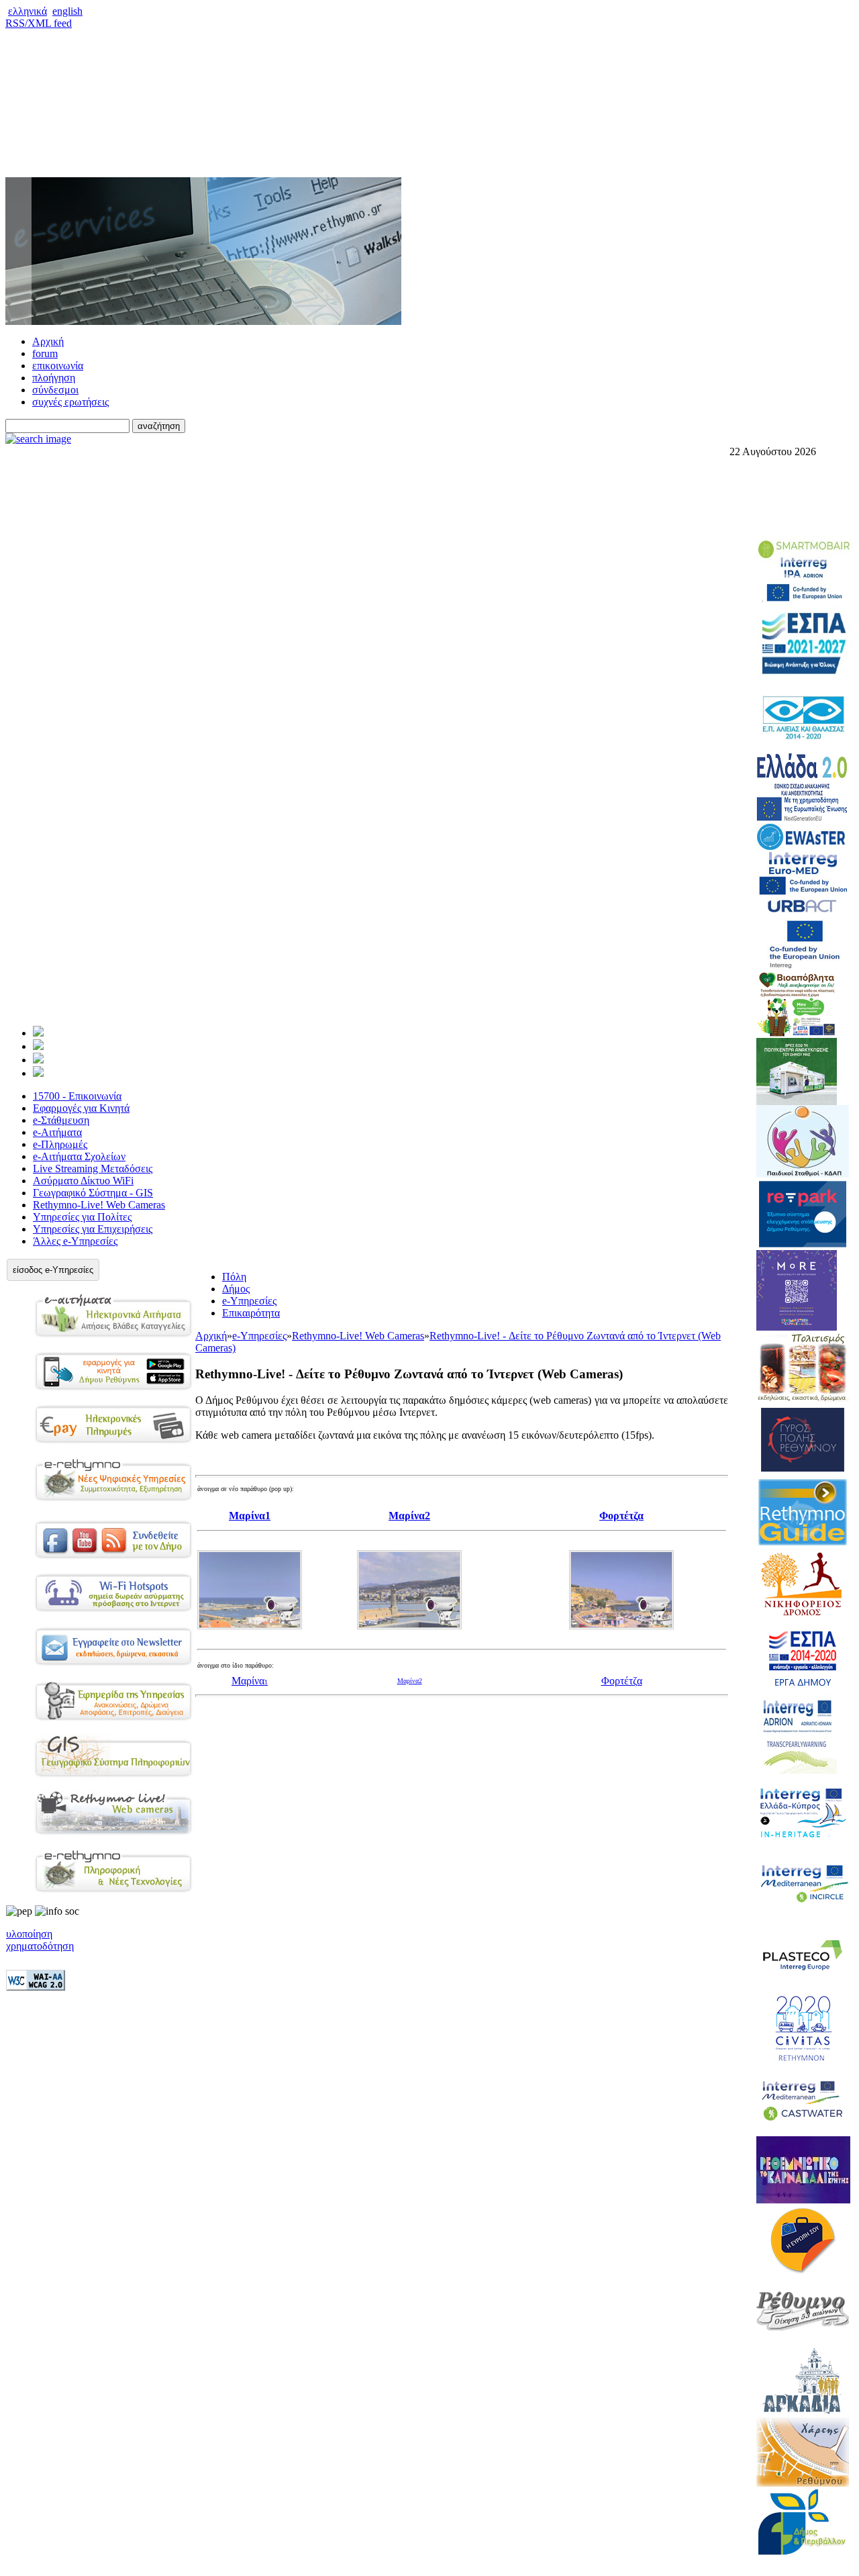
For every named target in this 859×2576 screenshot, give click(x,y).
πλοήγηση (54, 378)
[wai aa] (36, 1987)
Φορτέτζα (622, 1681)
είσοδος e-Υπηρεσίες (53, 1270)
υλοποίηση (29, 1934)
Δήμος (236, 1289)
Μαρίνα (248, 1681)
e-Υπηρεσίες (249, 1301)
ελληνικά (28, 11)
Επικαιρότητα (251, 1313)
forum (45, 353)
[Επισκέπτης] (38, 1046)
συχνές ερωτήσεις (70, 402)
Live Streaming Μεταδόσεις (93, 1168)
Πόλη (234, 1277)
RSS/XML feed (39, 23)
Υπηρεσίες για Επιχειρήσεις (93, 1229)
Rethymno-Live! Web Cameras (99, 1205)
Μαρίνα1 (250, 1516)
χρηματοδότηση (40, 1946)
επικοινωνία (58, 366)
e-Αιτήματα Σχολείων (79, 1156)
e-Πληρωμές (60, 1144)
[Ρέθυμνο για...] (38, 1073)
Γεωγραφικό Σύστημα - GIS (93, 1193)
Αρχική (48, 341)
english (67, 11)
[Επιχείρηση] (38, 1060)
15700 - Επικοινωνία (77, 1096)
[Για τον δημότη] (38, 1033)
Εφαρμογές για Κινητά (81, 1108)
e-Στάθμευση (61, 1120)
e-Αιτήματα (57, 1132)
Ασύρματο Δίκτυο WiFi (83, 1181)
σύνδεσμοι (55, 390)
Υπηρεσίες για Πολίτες (82, 1217)
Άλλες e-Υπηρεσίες (75, 1241)
